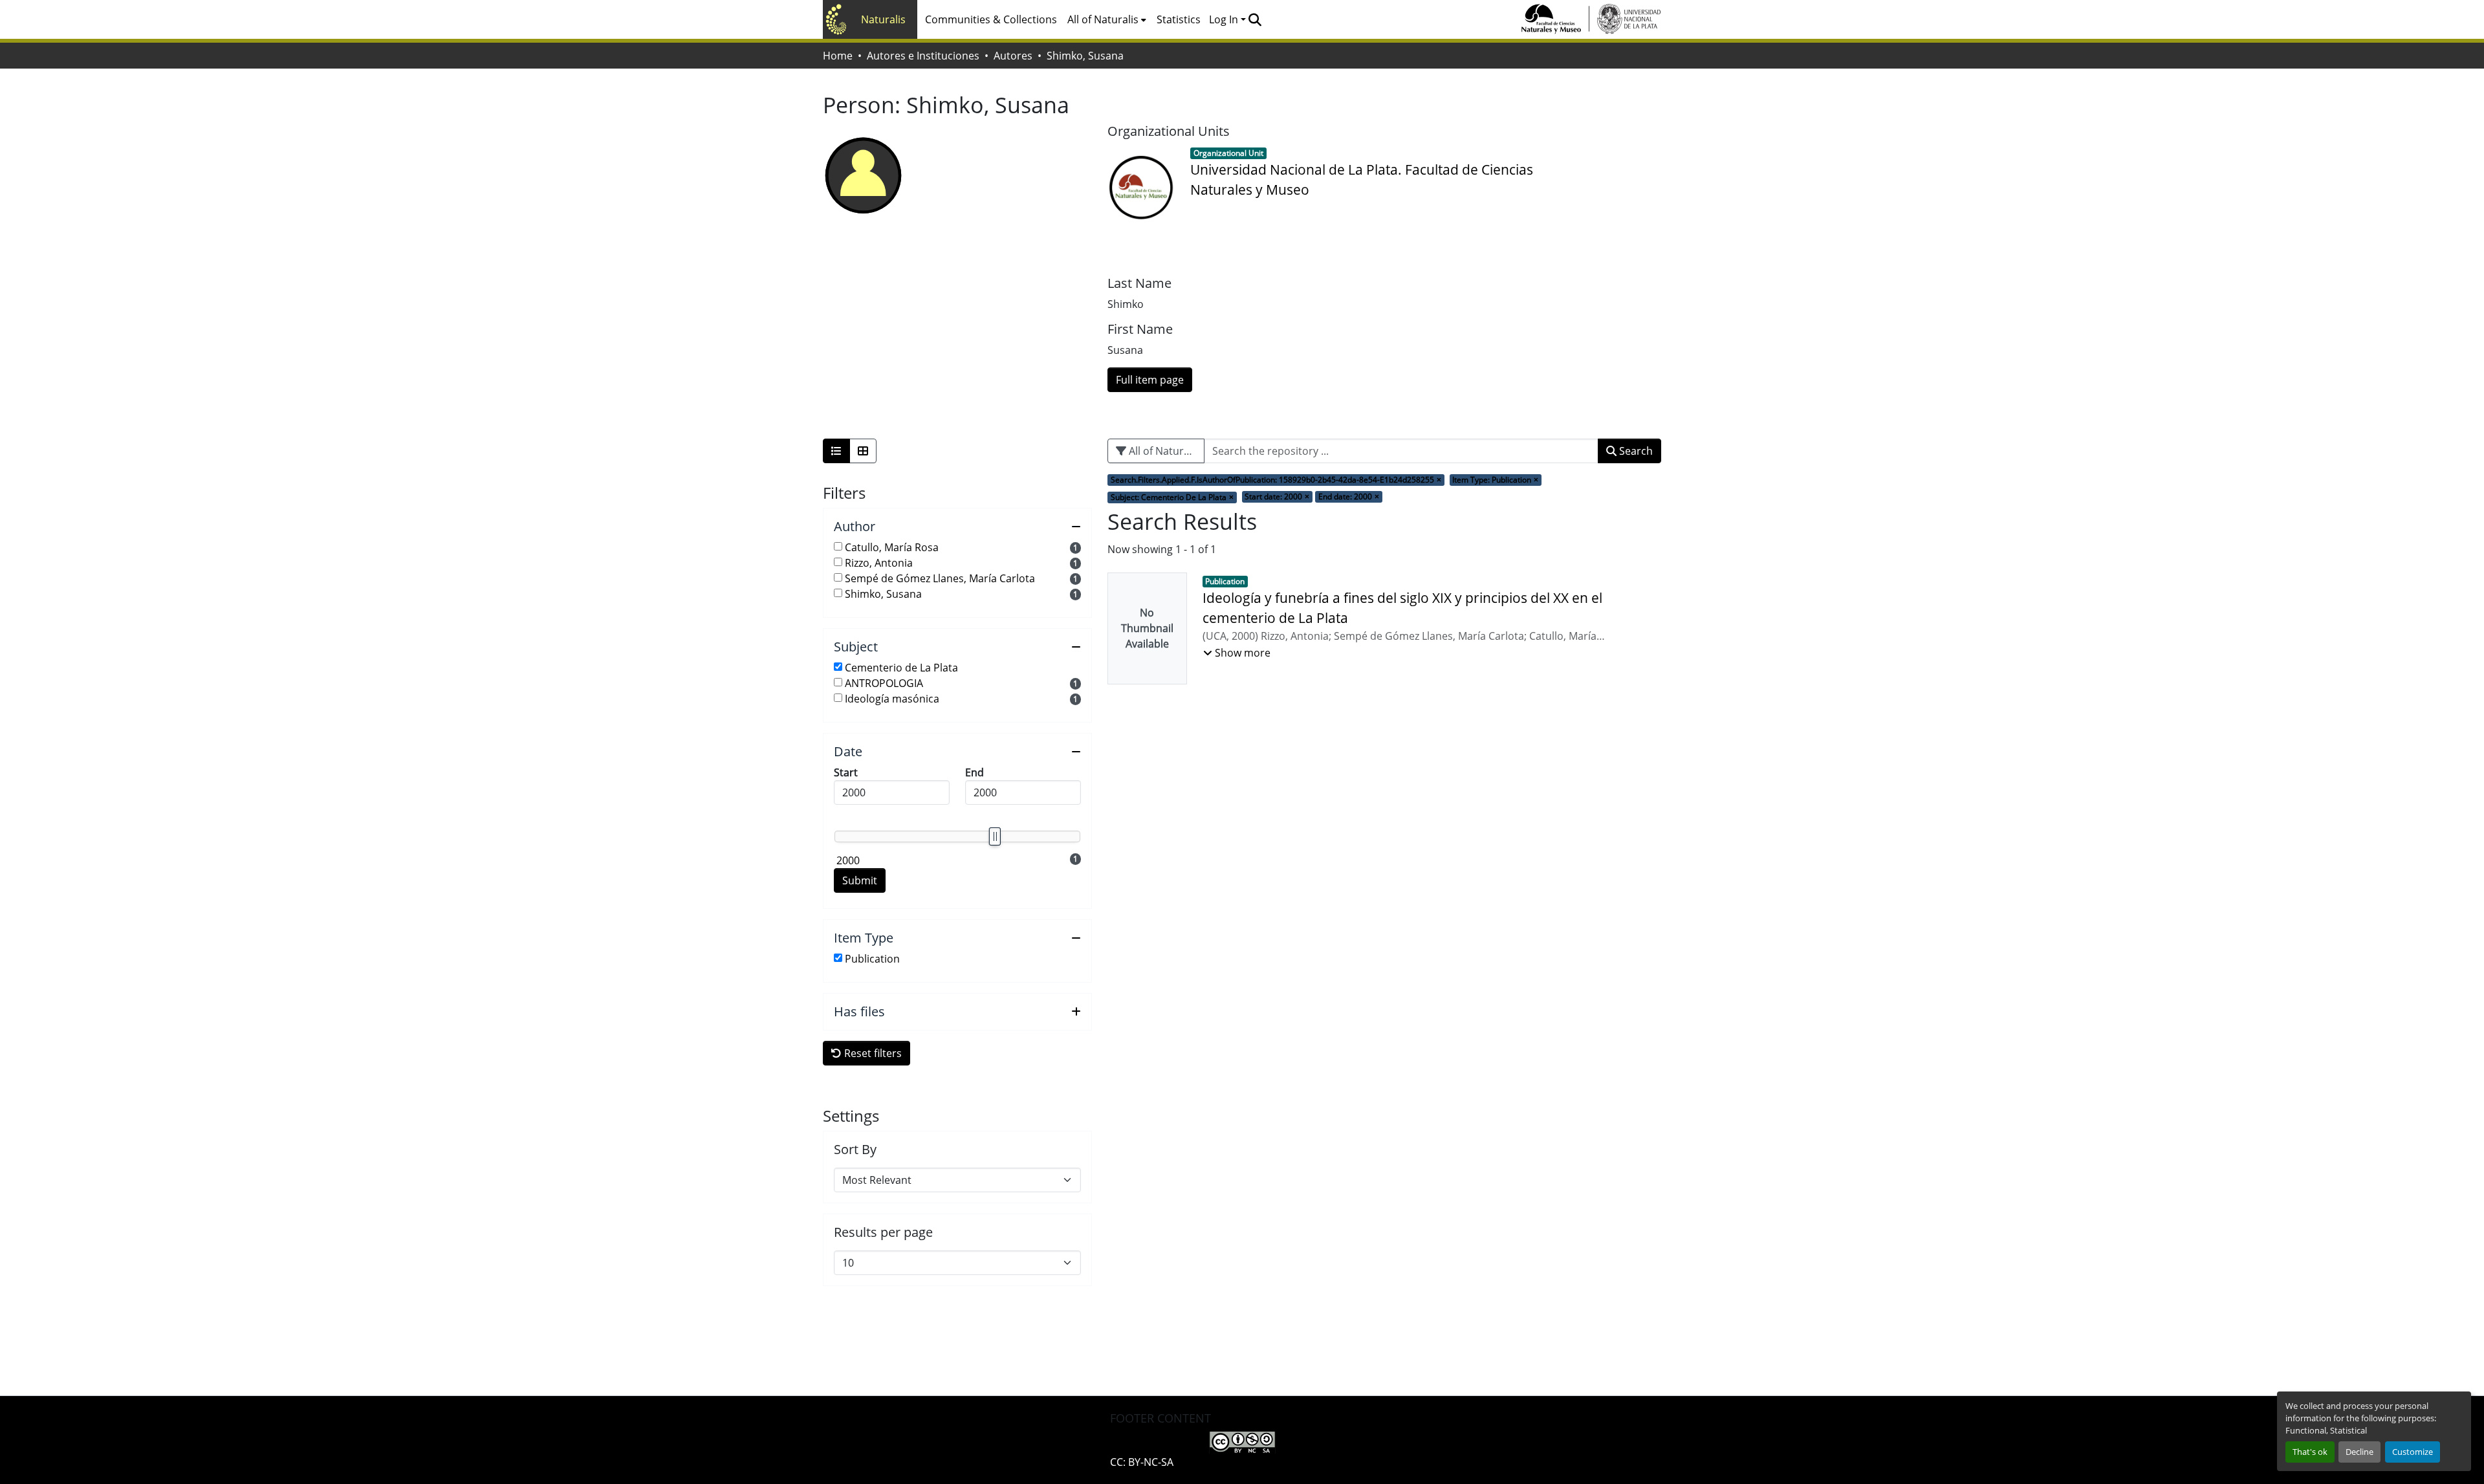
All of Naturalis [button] (1103, 19)
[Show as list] (836, 451)
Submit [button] (860, 880)
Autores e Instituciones (923, 56)
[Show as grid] (863, 451)
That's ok (2310, 1452)
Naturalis (883, 19)
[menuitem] (1107, 19)
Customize (2413, 1452)
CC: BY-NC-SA (1142, 1462)
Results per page (883, 1232)
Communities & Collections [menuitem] (991, 19)
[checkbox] (838, 546)
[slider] (994, 836)
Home (838, 56)
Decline (2359, 1452)
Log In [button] (1225, 19)
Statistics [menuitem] (1179, 19)
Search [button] (1635, 451)
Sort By (855, 1150)
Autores (1013, 56)
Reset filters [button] (872, 1053)
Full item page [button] (1150, 380)
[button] (1255, 19)
